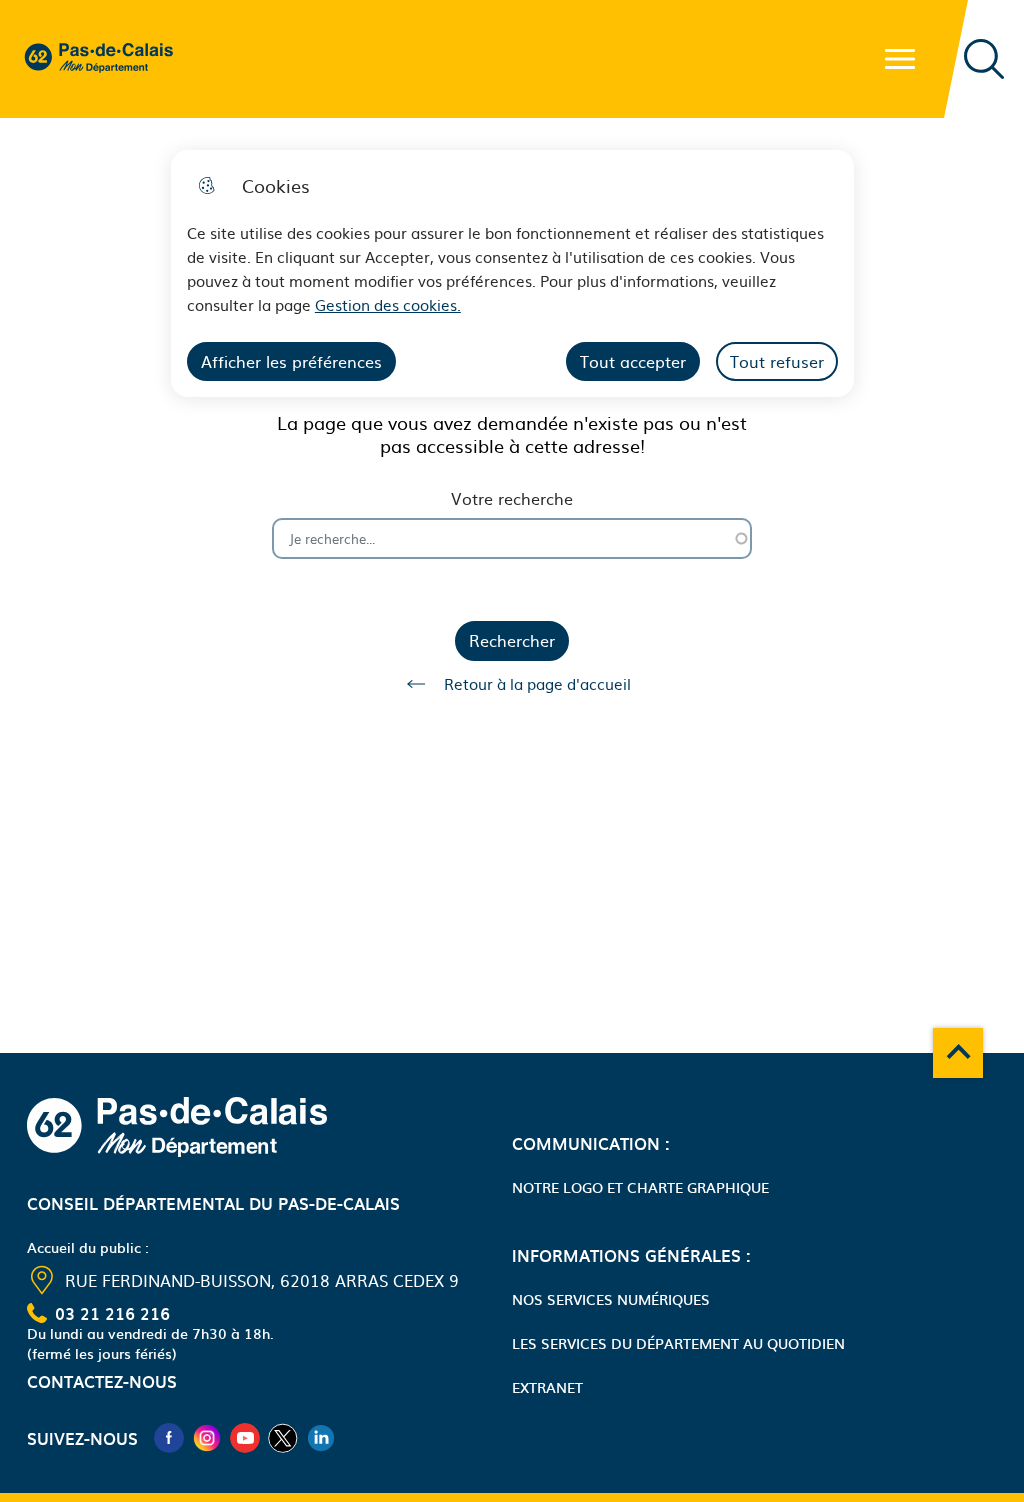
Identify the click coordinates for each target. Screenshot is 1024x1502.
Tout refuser (777, 361)
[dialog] (512, 273)
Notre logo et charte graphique (640, 1187)
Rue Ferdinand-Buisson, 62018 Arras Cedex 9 (262, 1280)
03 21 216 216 (112, 1313)
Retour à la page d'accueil (537, 683)
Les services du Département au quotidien (678, 1343)
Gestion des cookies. (388, 304)
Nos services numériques (611, 1299)
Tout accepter (633, 361)
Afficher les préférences (291, 361)
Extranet (547, 1387)
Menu (900, 59)
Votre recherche (512, 498)
